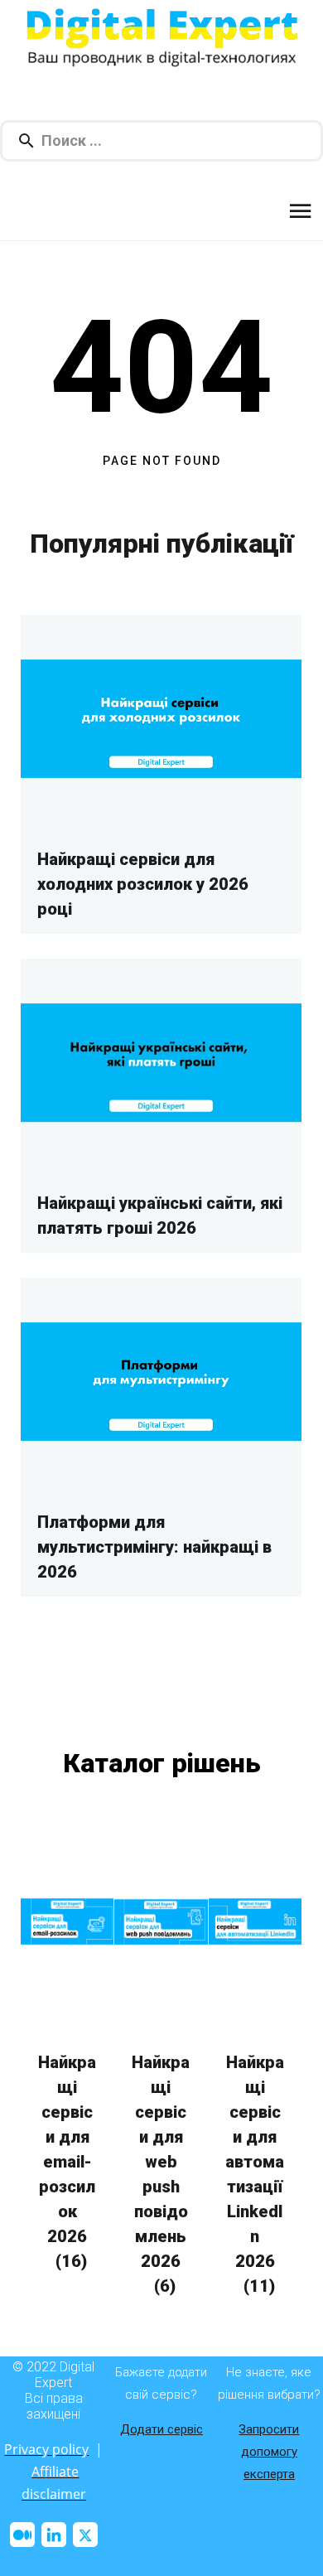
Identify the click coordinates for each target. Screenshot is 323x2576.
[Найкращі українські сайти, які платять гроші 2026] (161, 1062)
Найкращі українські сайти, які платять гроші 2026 (160, 1216)
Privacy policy (46, 2449)
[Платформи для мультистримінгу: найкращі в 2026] (161, 1381)
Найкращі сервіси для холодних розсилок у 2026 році (143, 884)
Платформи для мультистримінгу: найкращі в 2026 (154, 1547)
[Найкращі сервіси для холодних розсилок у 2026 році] (161, 718)
